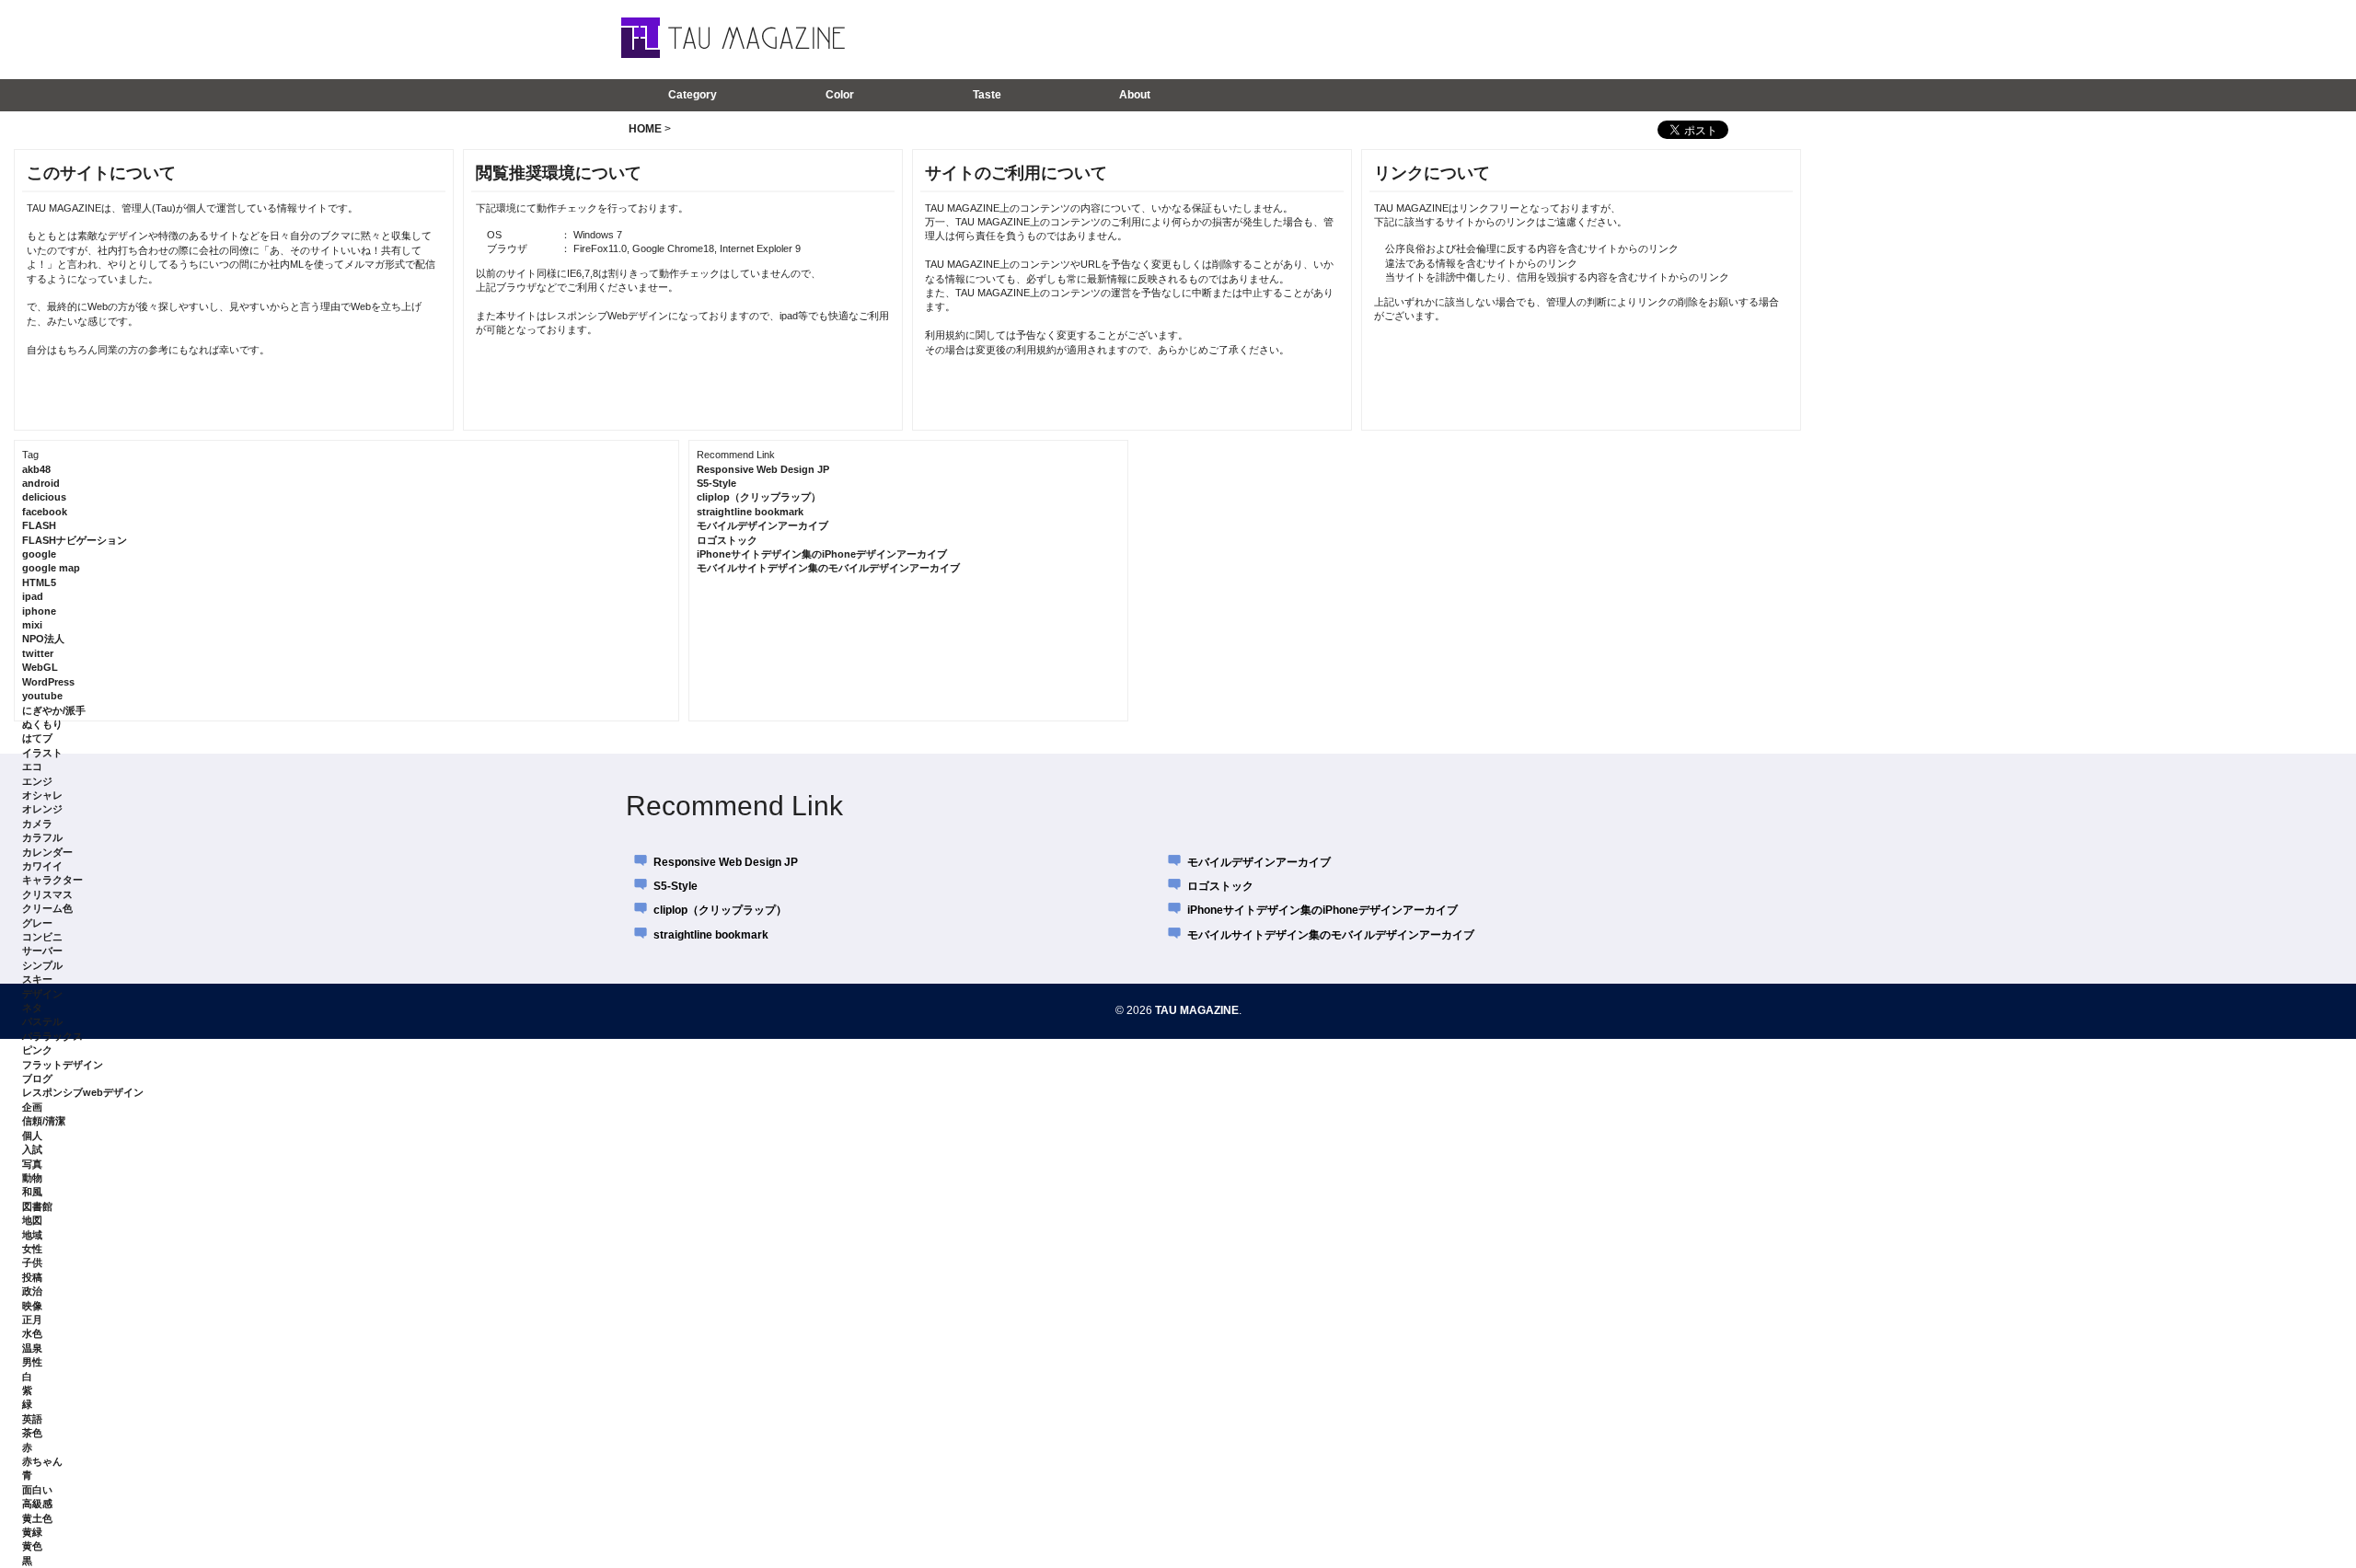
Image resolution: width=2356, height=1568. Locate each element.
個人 (32, 1136)
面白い (37, 1490)
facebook (45, 512)
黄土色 (37, 1518)
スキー (37, 979)
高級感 (37, 1504)
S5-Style (716, 483)
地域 (32, 1235)
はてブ (37, 738)
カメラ (37, 824)
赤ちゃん (42, 1461)
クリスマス (47, 894)
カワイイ (42, 866)
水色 (32, 1333)
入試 (32, 1149)
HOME (645, 129)
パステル (42, 1021)
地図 (32, 1220)
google (39, 554)
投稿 (32, 1277)
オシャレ (42, 795)
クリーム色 (47, 908)
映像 (32, 1306)
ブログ (37, 1078)
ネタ (32, 1008)
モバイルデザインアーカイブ (762, 525)
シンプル (42, 965)
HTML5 (39, 582)
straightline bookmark (750, 512)
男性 (32, 1362)
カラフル (42, 837)
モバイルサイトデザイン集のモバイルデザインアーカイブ (828, 568)
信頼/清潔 (44, 1121)
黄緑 (32, 1532)
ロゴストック (727, 540)
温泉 (32, 1348)
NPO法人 (43, 639)
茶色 (32, 1433)
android (41, 483)
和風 (32, 1192)
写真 (32, 1164)
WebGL (40, 667)
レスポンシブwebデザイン (83, 1092)
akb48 (36, 469)
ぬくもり (42, 724)
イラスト (42, 753)
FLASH (39, 525)
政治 (32, 1291)
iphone (39, 611)
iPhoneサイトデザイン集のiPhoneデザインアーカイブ (822, 554)
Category (693, 95)
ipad (33, 596)
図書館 (37, 1206)
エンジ (37, 781)
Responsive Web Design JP (763, 469)
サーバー (42, 951)
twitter (38, 653)
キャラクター (52, 880)
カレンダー (47, 852)
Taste (987, 95)
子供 (32, 1262)
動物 (32, 1178)
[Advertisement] (1490, 39)
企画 (32, 1107)
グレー (37, 923)
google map (51, 568)
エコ (32, 767)
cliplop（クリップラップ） (759, 497)
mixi (32, 625)
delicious (44, 497)
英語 (32, 1419)
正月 (32, 1320)
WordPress (48, 682)
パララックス (52, 1036)
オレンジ (42, 809)
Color (840, 95)
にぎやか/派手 (54, 710)
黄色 (32, 1546)
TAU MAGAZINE (1197, 1010)
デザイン (42, 994)
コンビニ (42, 937)
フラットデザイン (63, 1065)
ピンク (37, 1050)
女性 (32, 1249)
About (1135, 95)
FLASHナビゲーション (75, 540)
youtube (42, 696)
